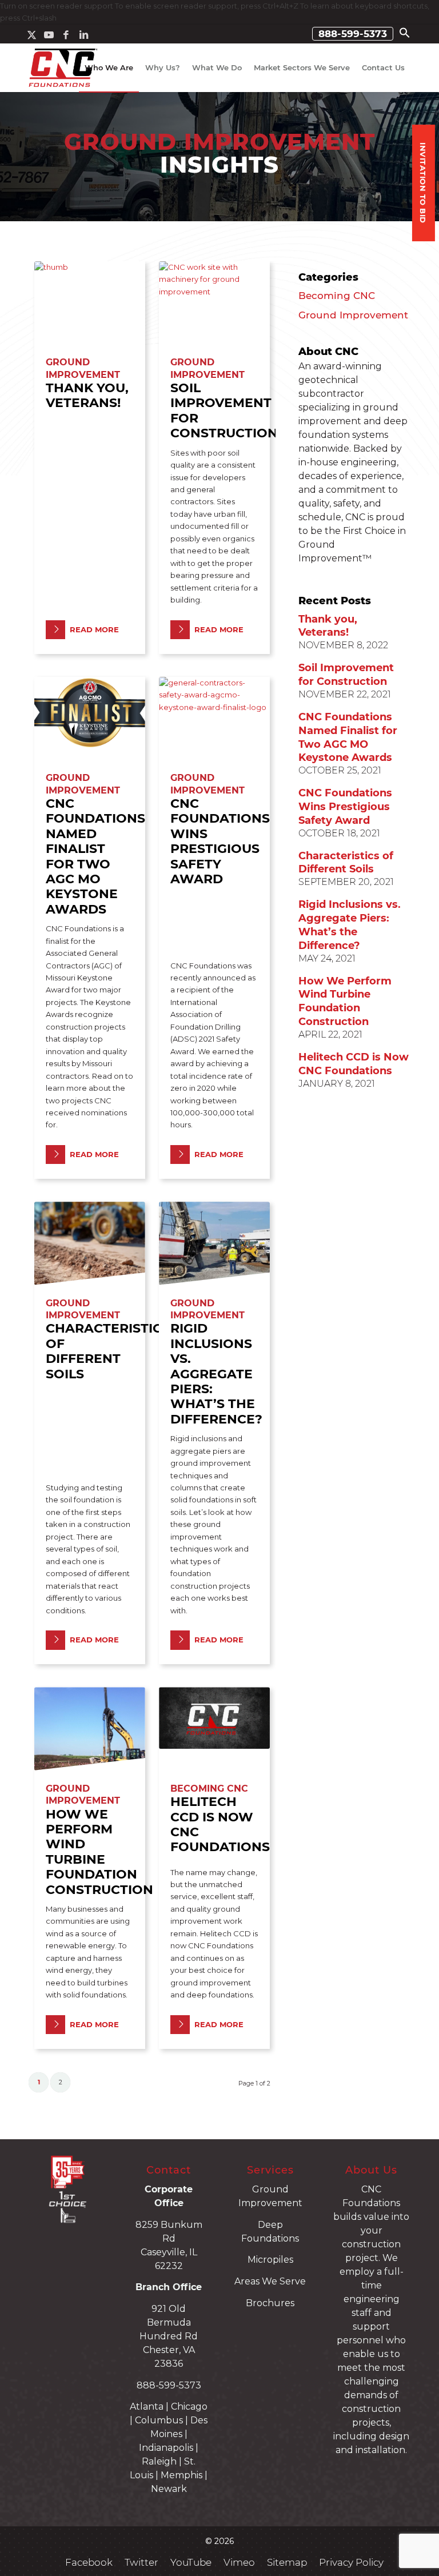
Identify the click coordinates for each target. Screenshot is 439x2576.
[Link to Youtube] (49, 35)
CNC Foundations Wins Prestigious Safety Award (220, 841)
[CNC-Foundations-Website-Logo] (63, 68)
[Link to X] (32, 35)
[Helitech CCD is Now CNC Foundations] (214, 1728)
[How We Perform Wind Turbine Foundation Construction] (90, 1728)
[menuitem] (353, 34)
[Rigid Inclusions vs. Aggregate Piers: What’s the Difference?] (214, 1243)
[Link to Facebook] (66, 35)
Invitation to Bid (423, 183)
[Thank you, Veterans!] (90, 303)
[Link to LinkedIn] (83, 35)
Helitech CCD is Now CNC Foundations (220, 1824)
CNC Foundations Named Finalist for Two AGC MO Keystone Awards (95, 856)
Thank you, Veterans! (87, 395)
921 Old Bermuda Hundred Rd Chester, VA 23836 (169, 2336)
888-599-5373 (353, 34)
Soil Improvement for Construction (224, 410)
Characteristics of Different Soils (108, 1351)
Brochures (270, 2303)
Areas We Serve (270, 2281)
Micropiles (270, 2260)
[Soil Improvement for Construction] (214, 303)
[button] (405, 35)
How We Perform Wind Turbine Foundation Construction (99, 1852)
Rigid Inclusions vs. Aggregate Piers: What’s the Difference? (216, 1373)
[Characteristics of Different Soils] (90, 1243)
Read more (94, 629)
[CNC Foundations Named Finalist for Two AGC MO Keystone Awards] (90, 718)
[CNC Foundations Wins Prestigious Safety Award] (214, 718)
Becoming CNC (209, 1789)
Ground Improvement (353, 315)
